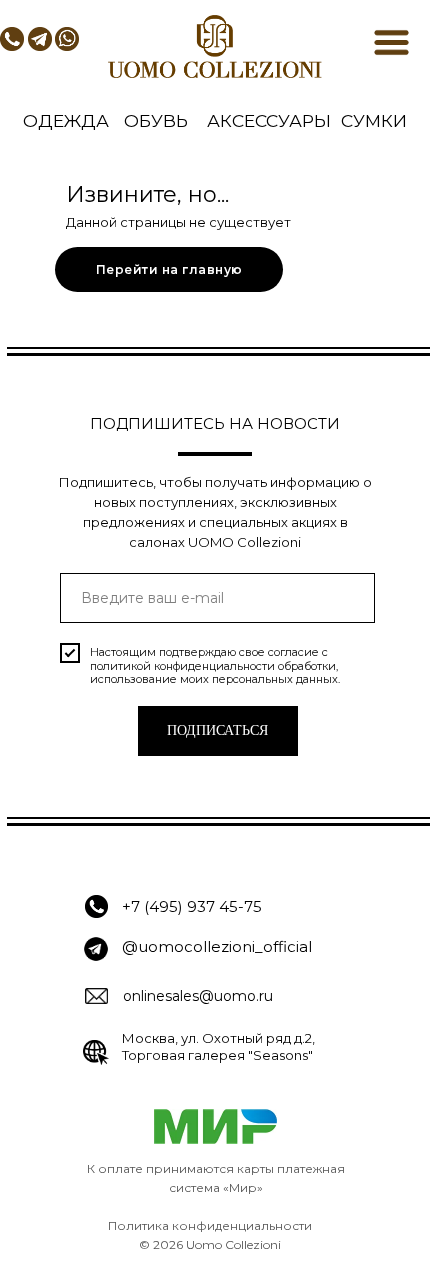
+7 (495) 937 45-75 (192, 906)
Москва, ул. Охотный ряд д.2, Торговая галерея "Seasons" (218, 1046)
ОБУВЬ (156, 120)
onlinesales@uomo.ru (198, 996)
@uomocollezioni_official (217, 946)
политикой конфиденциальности (182, 666)
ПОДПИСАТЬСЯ (217, 730)
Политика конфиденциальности (210, 1225)
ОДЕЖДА (66, 120)
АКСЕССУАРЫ (269, 120)
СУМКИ (374, 120)
